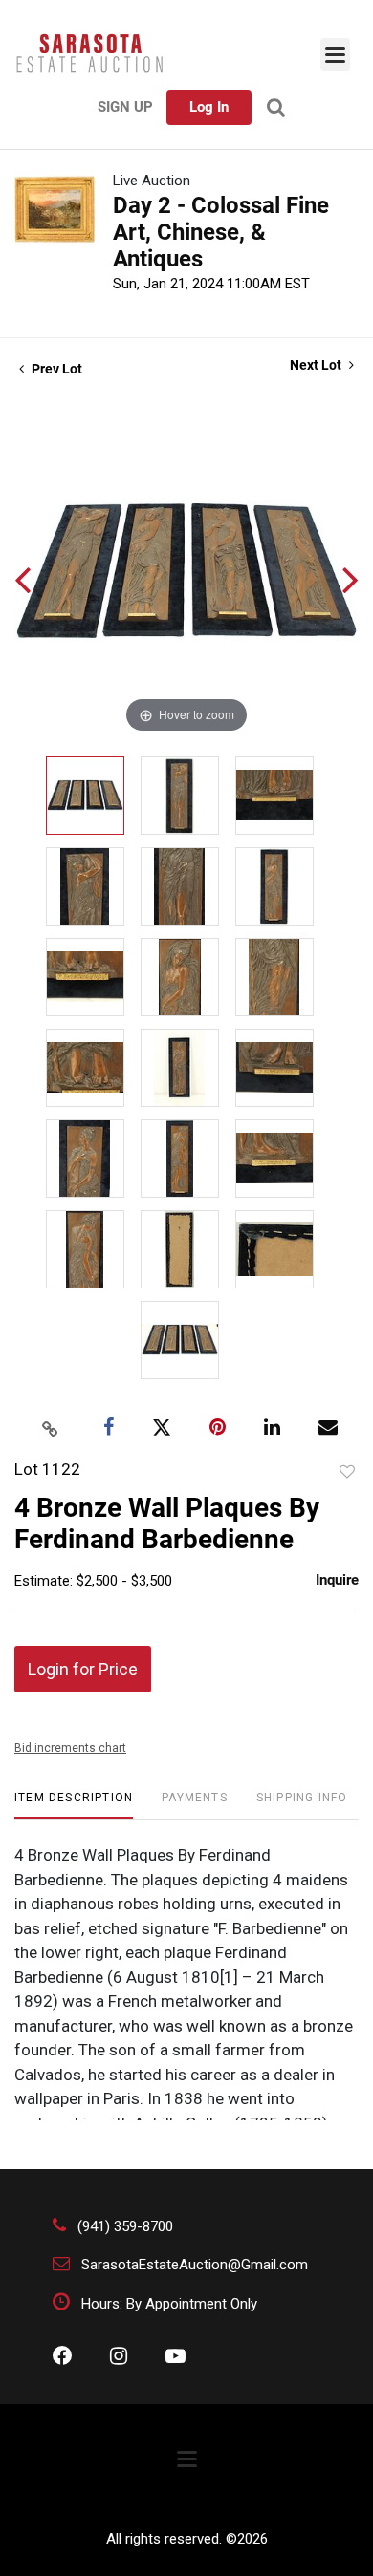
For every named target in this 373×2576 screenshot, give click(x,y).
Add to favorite (347, 1472)
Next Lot (317, 365)
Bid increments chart (70, 1748)
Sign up (125, 107)
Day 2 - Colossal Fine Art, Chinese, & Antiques (221, 232)
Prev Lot (55, 369)
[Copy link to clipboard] (51, 1428)
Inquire (337, 1580)
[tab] (74, 1805)
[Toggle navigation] (335, 54)
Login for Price (83, 1669)
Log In (209, 107)
